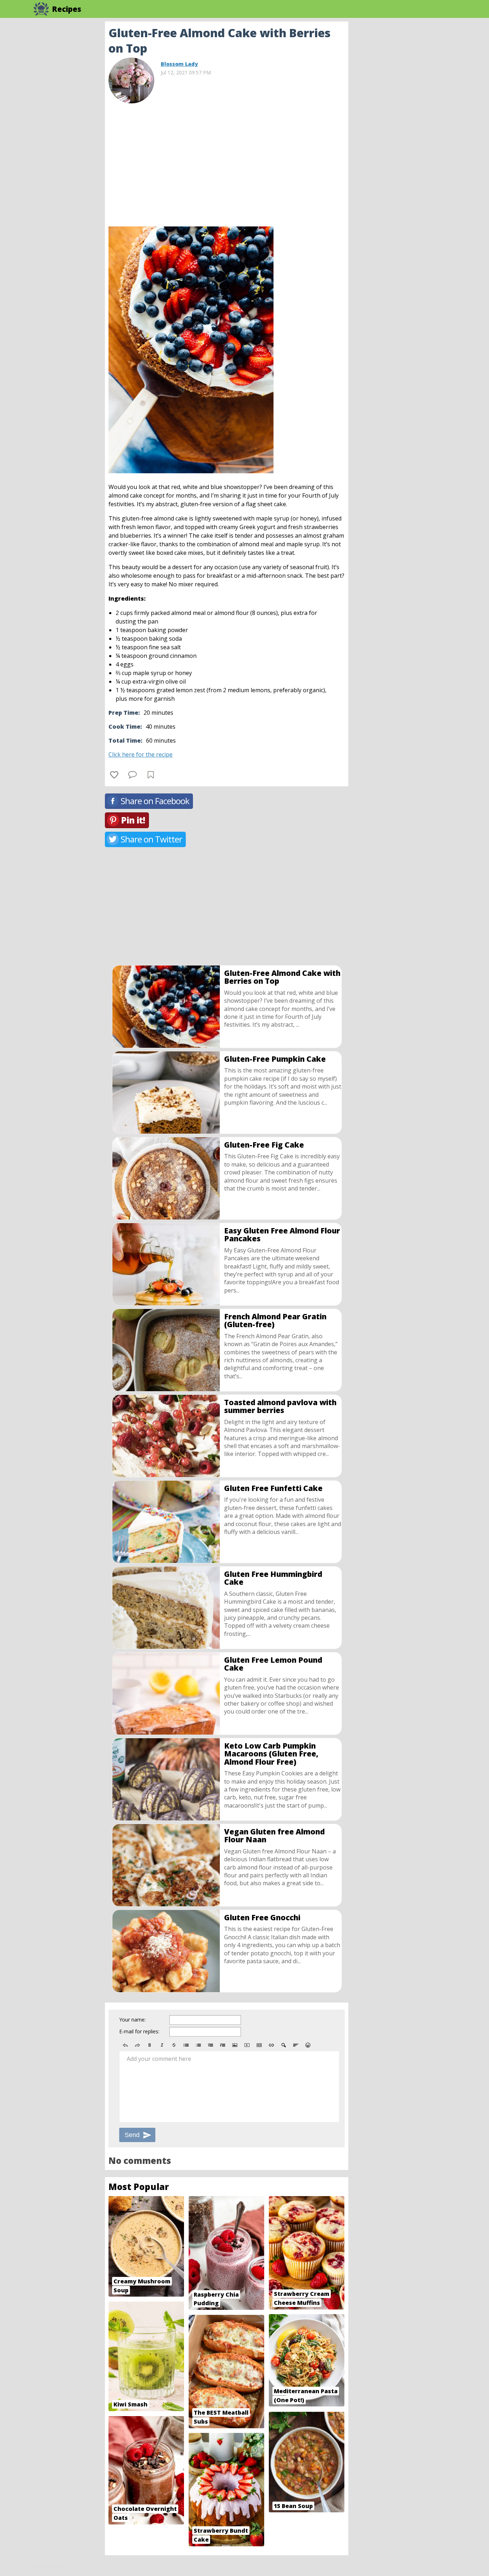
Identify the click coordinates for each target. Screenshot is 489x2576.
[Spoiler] (284, 2045)
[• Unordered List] (186, 2045)
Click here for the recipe (141, 754)
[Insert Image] (235, 2045)
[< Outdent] (210, 2045)
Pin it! (133, 820)
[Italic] (162, 2045)
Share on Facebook (155, 801)
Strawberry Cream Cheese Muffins (302, 2298)
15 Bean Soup (293, 2506)
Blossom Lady (179, 64)
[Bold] (150, 2045)
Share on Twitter (151, 839)
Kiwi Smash (130, 2404)
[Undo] (125, 2045)
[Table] (259, 2045)
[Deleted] (174, 2045)
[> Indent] (223, 2045)
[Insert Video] (247, 2045)
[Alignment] (296, 2045)
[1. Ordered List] (198, 2045)
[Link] (271, 2045)
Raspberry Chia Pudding (216, 2299)
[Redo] (137, 2045)
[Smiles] (308, 2045)
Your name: (132, 2020)
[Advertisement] (406, 129)
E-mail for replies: (139, 2031)
